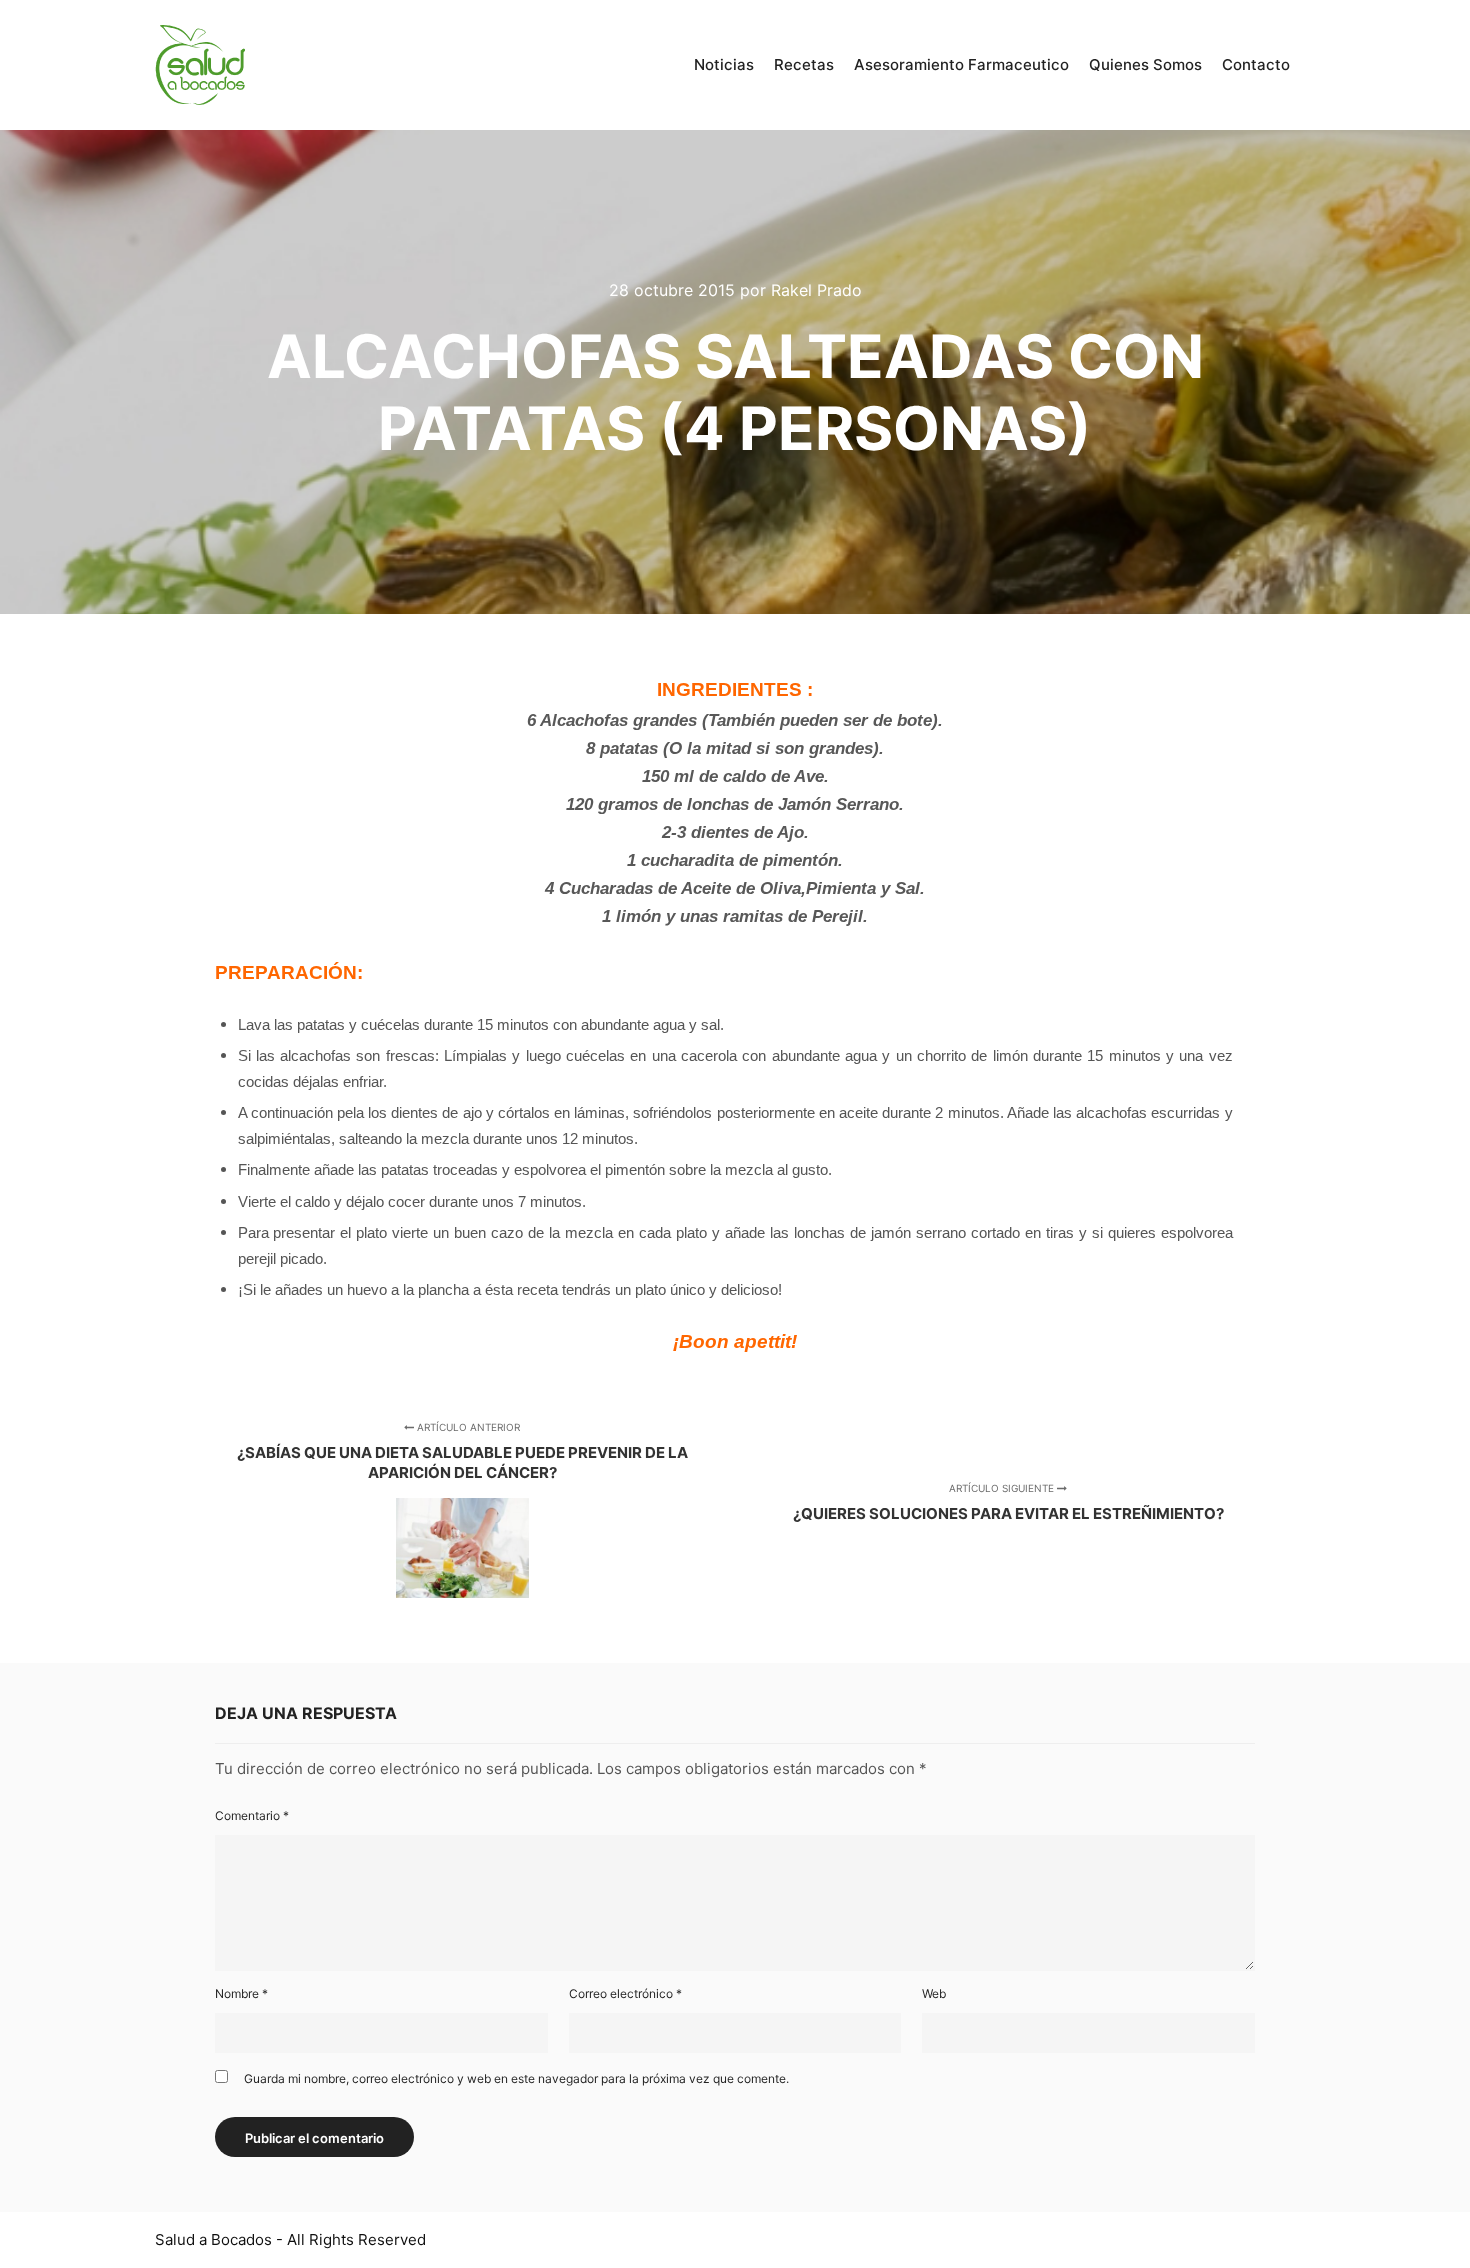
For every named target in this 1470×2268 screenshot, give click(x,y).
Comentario (252, 1815)
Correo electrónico (625, 1993)
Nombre (241, 1993)
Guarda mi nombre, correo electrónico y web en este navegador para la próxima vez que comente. (516, 2078)
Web (934, 1993)
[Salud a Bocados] (200, 65)
